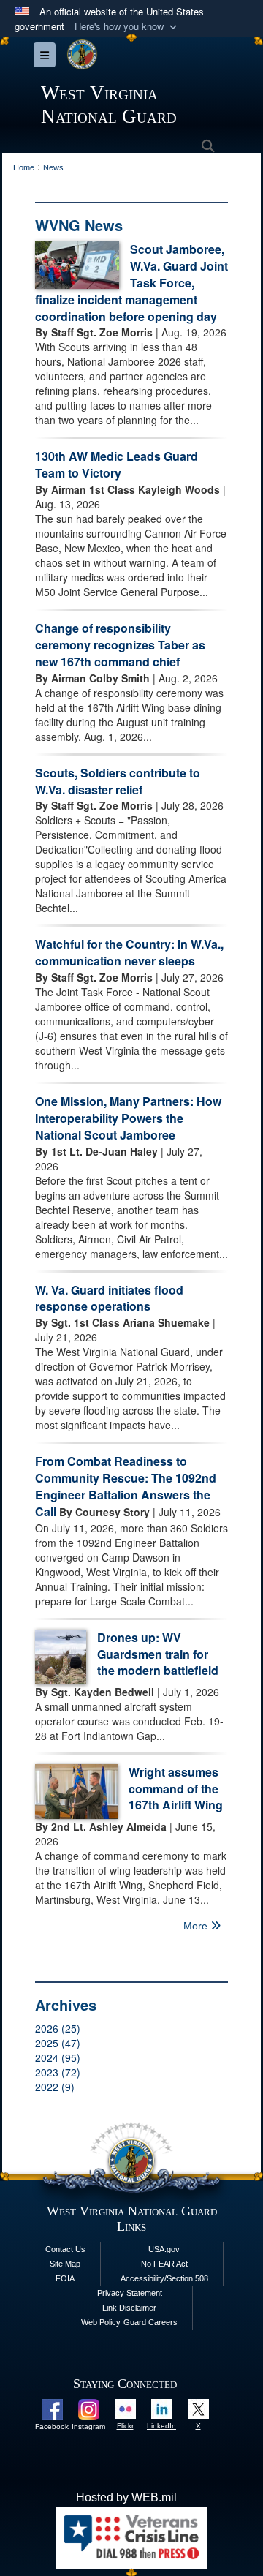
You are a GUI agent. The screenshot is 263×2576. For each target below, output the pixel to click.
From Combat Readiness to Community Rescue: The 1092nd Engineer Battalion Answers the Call (126, 1486)
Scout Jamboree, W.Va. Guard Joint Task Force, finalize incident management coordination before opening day (131, 282)
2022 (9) (55, 2087)
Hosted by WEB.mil (126, 2497)
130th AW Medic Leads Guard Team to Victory (117, 464)
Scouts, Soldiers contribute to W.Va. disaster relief (118, 781)
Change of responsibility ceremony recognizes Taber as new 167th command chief (120, 645)
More (197, 1926)
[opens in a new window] (52, 2409)
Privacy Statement (130, 2293)
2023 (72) (58, 2072)
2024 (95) (58, 2057)
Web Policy (101, 2322)
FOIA (65, 2278)
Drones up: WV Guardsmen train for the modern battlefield (158, 1654)
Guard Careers (150, 2322)
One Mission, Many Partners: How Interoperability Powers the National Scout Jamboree (128, 1118)
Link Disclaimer (129, 2308)
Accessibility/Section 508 (164, 2278)
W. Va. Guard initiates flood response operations (109, 1298)
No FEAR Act (164, 2264)
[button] (127, 27)
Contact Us (65, 2249)
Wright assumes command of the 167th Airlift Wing (176, 1789)
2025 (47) (58, 2043)
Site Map (65, 2264)
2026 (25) (58, 2028)
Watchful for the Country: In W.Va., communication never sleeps (129, 952)
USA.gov (164, 2249)
